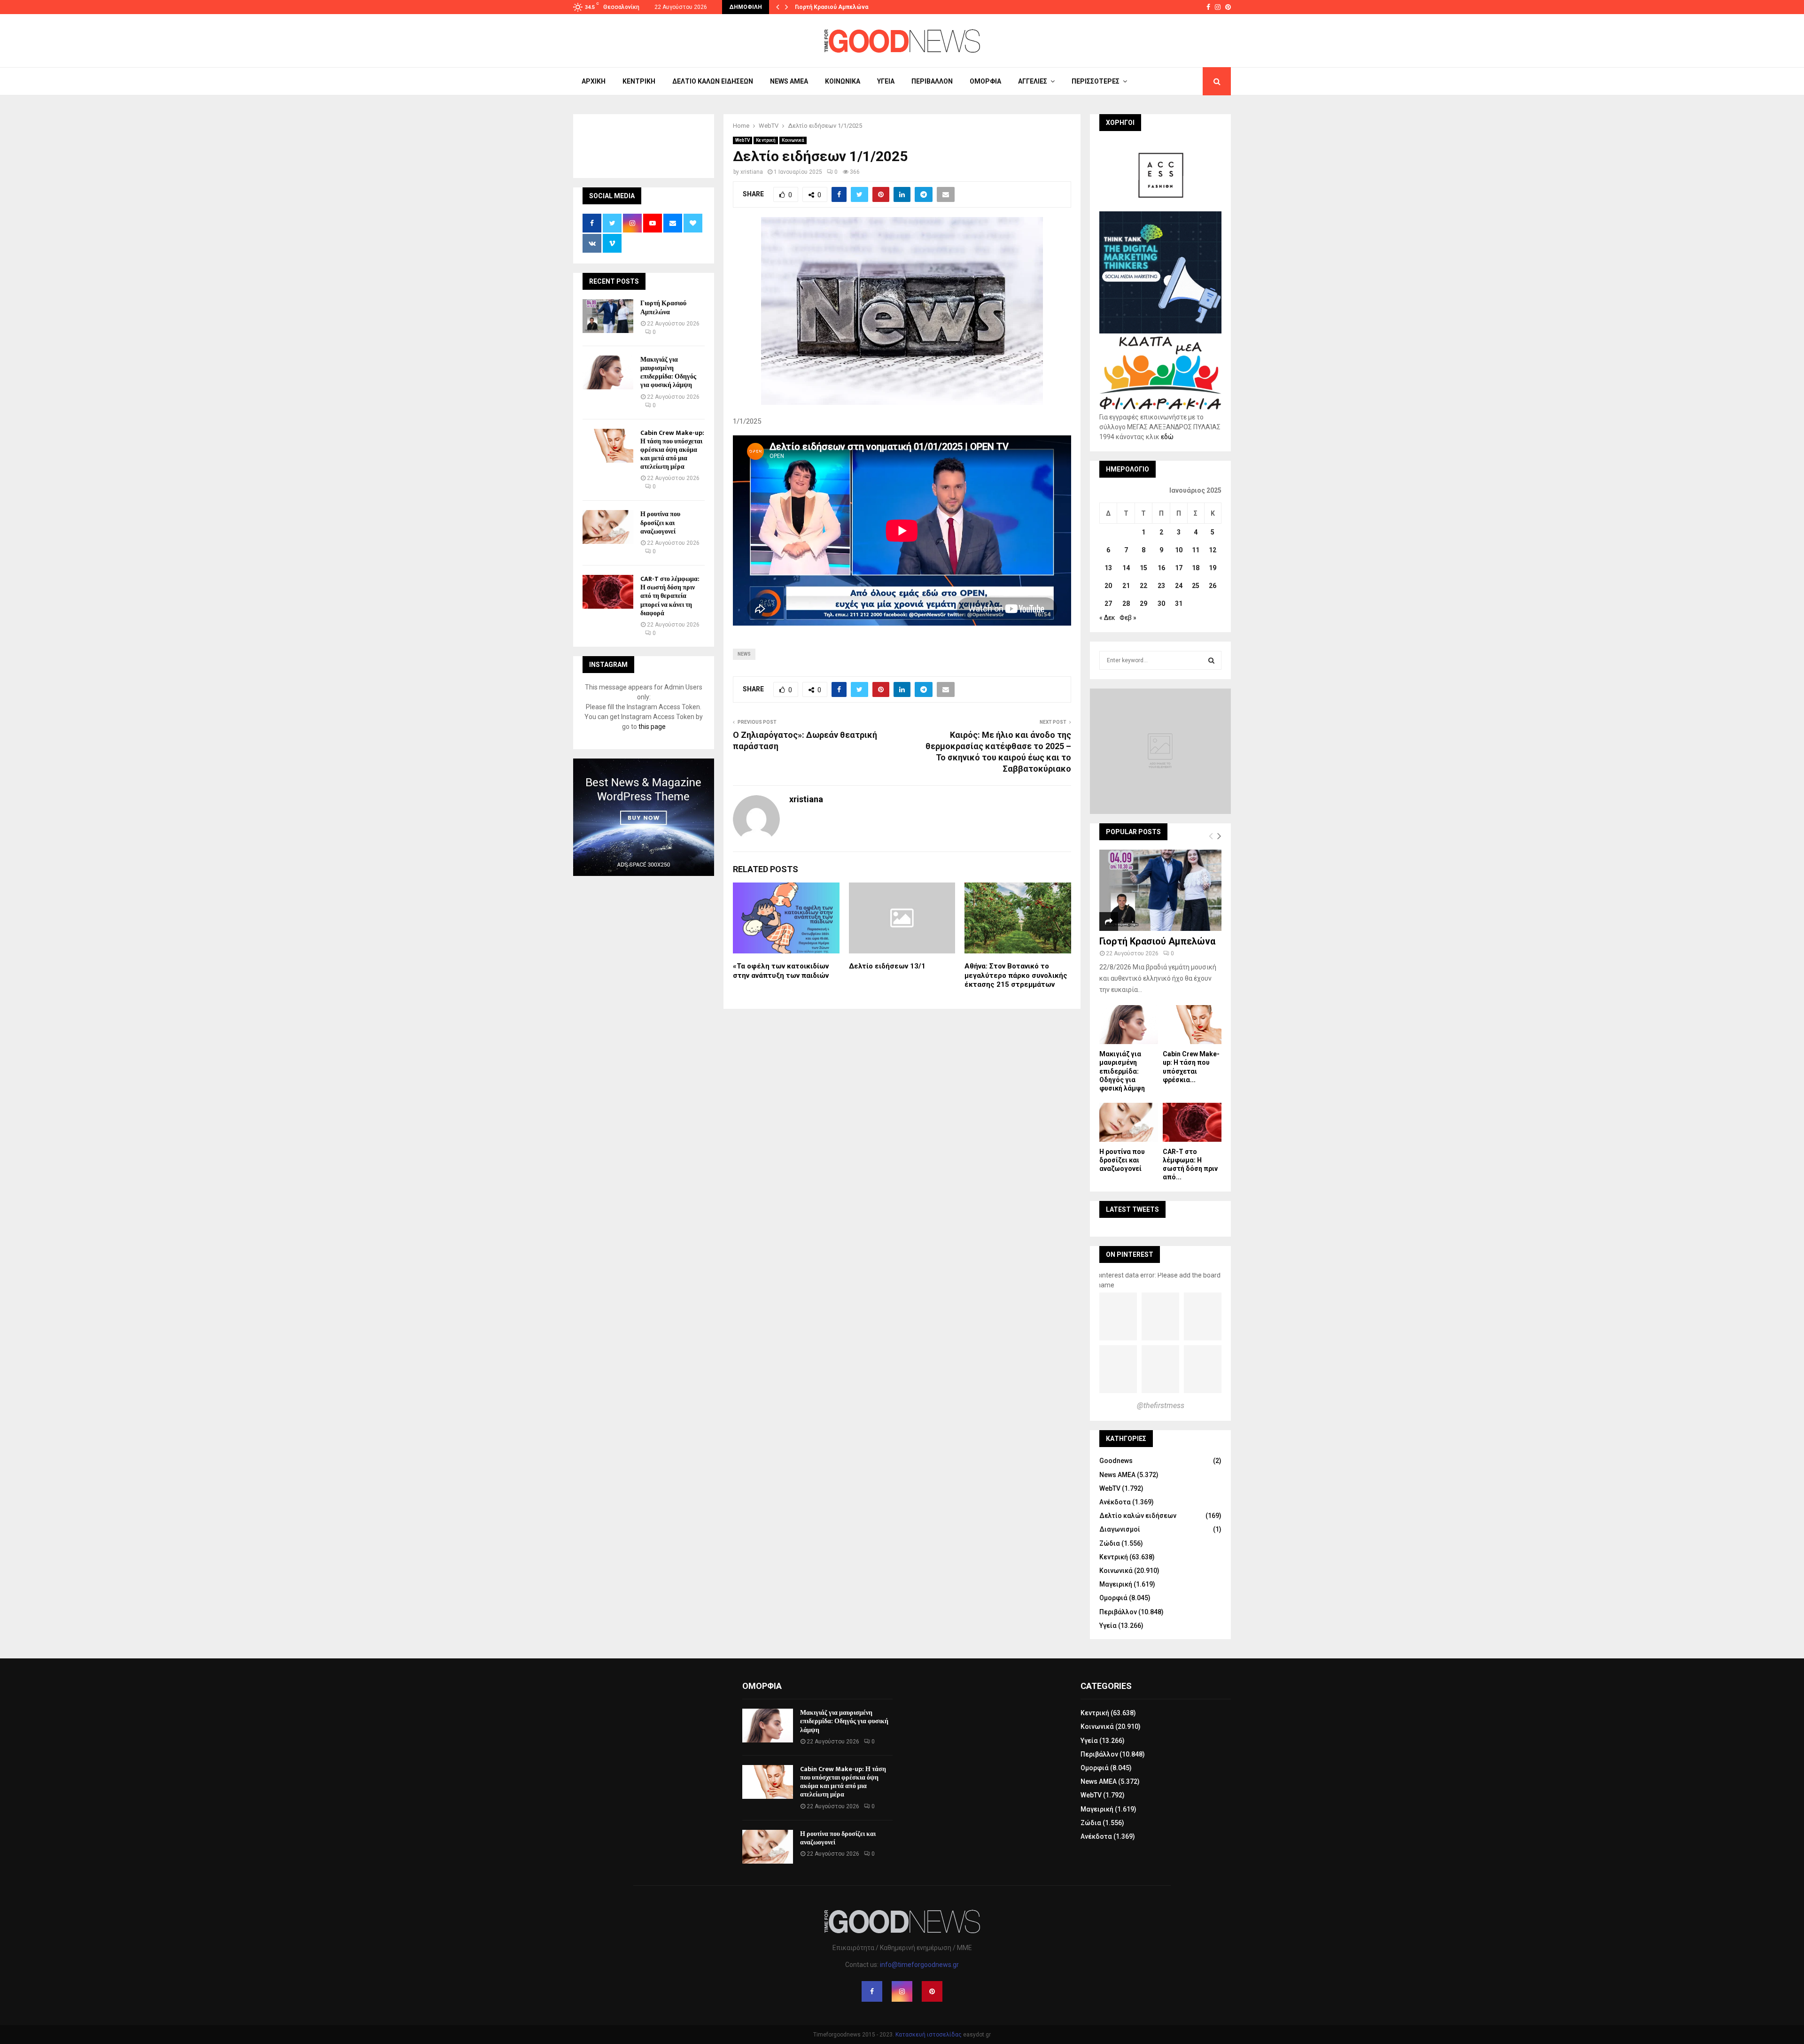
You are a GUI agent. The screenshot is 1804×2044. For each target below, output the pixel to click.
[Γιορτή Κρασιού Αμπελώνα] (608, 316)
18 (1196, 568)
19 (1213, 568)
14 (1126, 568)
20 (1108, 586)
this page (652, 727)
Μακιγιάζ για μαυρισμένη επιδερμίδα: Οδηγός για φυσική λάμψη (668, 372)
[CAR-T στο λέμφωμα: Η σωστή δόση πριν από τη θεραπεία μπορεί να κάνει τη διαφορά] (608, 592)
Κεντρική (639, 81)
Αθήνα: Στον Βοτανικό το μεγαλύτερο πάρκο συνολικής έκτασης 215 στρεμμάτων (1016, 975)
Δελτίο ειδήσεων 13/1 (887, 966)
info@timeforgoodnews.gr (919, 1965)
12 (1213, 550)
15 (1143, 568)
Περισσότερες (1096, 81)
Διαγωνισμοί (1120, 1529)
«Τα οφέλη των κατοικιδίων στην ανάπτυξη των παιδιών (781, 971)
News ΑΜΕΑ (789, 81)
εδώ (1167, 437)
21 (1126, 586)
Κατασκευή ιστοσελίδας (929, 2035)
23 (1161, 586)
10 (1179, 550)
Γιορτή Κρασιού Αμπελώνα (832, 7)
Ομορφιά (985, 81)
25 (1196, 586)
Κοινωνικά (843, 81)
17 (1179, 568)
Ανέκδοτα (1115, 1502)
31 (1179, 604)
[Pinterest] (932, 1991)
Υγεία (886, 81)
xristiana (752, 172)
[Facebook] (872, 1991)
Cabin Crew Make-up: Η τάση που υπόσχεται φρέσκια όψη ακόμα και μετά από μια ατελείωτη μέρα (672, 450)
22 (1143, 586)
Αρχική (594, 81)
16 (1161, 568)
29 (1143, 604)
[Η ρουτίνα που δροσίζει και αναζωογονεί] (608, 527)
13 (1108, 568)
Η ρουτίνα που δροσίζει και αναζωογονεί (660, 523)
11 (1196, 550)
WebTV (743, 140)
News (744, 654)
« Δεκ (1107, 618)
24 (1179, 586)
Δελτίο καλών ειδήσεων (713, 81)
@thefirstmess (1161, 1405)
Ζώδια (1110, 1543)
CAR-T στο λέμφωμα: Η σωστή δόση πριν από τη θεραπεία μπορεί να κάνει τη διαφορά (670, 596)
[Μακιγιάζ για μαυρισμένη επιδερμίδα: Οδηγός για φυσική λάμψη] (608, 372)
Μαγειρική (1116, 1584)
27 (1108, 604)
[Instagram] (902, 1991)
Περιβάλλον (932, 81)
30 (1161, 604)
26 (1213, 586)
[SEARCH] (1211, 660)
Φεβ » (1128, 618)
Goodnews (1116, 1461)
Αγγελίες (1033, 81)
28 (1126, 604)
